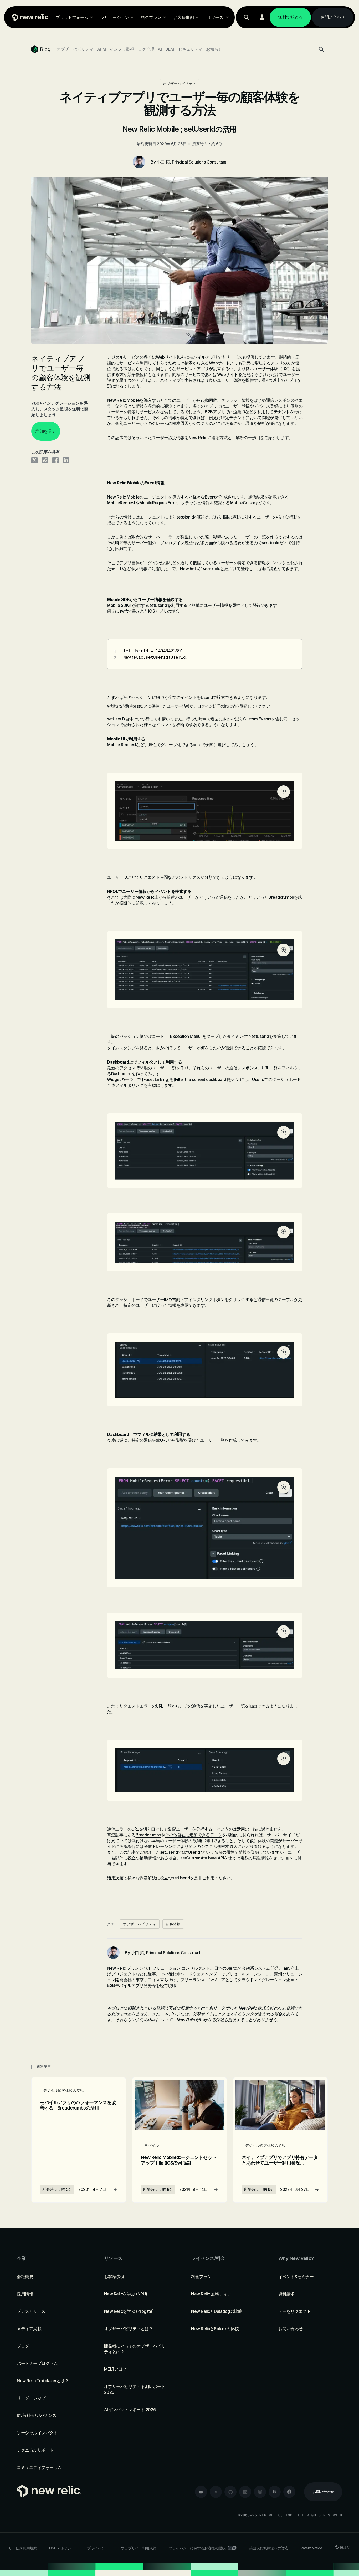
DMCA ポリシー (62, 2548)
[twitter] (216, 2492)
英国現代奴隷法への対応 (269, 2548)
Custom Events (257, 719)
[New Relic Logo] (29, 17)
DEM (170, 49)
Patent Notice (312, 2548)
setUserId (158, 605)
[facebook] (289, 2492)
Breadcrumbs (281, 897)
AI (160, 49)
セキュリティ (190, 49)
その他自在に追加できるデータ (194, 1835)
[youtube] (201, 2492)
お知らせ (214, 49)
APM (102, 49)
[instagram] (260, 2492)
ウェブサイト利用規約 (139, 2548)
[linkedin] (245, 2492)
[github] (230, 2492)
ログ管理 (146, 49)
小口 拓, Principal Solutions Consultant (191, 162)
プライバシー (98, 2548)
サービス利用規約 (23, 2548)
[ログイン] (262, 17)
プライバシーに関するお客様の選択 (197, 2548)
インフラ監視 (122, 49)
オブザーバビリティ (75, 49)
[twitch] (275, 2492)
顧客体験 (173, 1924)
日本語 (345, 2547)
